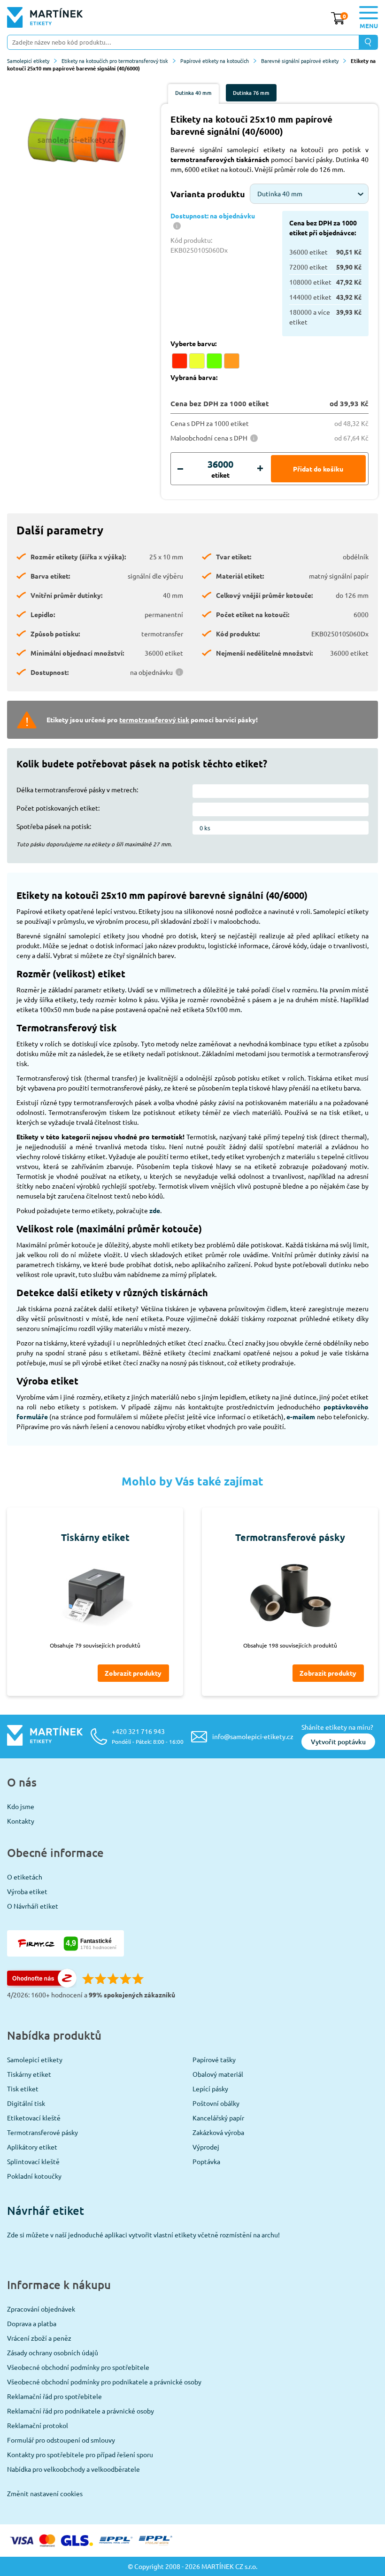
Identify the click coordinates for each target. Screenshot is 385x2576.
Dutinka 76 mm (251, 93)
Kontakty (21, 1821)
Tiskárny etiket (29, 2074)
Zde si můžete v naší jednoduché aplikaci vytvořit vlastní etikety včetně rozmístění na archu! (143, 2235)
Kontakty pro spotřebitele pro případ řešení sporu (80, 2454)
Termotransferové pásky (42, 2132)
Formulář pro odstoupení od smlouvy (61, 2440)
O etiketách (25, 1877)
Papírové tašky (214, 2059)
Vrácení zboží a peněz (39, 2338)
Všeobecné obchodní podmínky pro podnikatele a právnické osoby (104, 2382)
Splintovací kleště (33, 2161)
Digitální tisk (26, 2103)
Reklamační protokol (38, 2425)
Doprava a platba (32, 2323)
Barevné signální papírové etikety (300, 61)
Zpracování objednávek (41, 2309)
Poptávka (206, 2161)
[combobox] (309, 194)
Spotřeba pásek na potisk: (54, 826)
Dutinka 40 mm (193, 93)
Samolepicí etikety (28, 61)
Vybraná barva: (194, 377)
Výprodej (206, 2147)
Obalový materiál (218, 2074)
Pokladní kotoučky (34, 2176)
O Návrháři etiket (33, 1906)
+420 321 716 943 (148, 1736)
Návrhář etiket (46, 2210)
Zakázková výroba (218, 2132)
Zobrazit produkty (133, 1673)
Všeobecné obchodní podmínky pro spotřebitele (78, 2367)
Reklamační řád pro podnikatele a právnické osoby (81, 2411)
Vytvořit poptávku (338, 1742)
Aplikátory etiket (32, 2147)
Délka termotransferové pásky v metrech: (77, 789)
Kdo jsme (21, 1806)
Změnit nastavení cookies (45, 2493)
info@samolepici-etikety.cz (253, 1736)
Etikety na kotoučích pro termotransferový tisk (115, 61)
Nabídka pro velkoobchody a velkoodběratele (73, 2469)
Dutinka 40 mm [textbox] (280, 193)
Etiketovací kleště (34, 2118)
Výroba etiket (27, 1891)
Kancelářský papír (218, 2118)
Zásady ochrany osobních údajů (53, 2352)
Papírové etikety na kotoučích (215, 61)
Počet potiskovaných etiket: (58, 808)
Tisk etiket (23, 2089)
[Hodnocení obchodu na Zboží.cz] (42, 1985)
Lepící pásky (210, 2089)
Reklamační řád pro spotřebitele (54, 2396)
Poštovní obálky (216, 2103)
